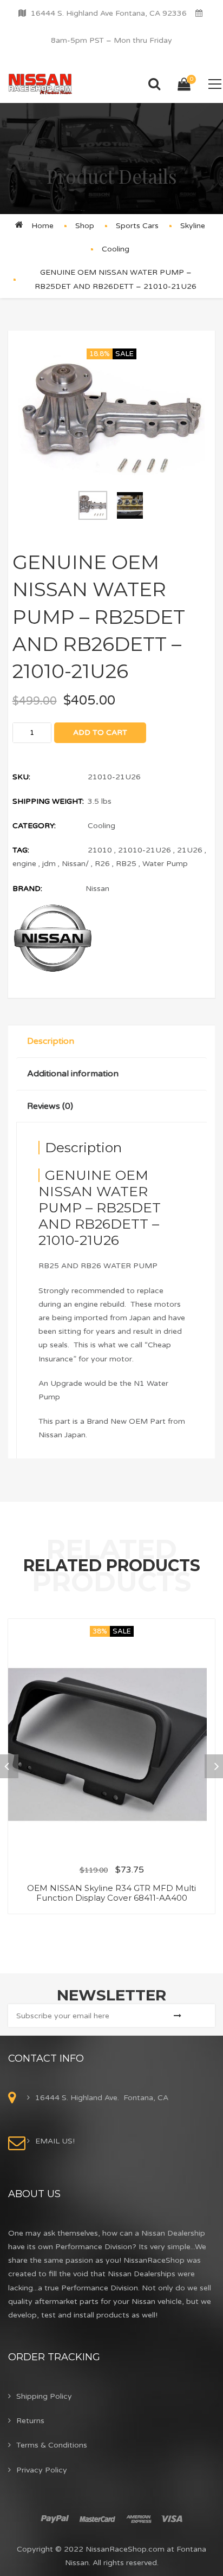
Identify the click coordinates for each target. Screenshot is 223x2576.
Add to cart (100, 732)
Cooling (116, 249)
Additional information (73, 1074)
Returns (30, 2421)
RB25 (126, 864)
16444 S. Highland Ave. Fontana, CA (102, 2098)
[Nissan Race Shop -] (40, 84)
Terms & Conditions (52, 2445)
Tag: (21, 850)
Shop (85, 226)
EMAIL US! (55, 2141)
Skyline (193, 226)
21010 (100, 850)
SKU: (21, 777)
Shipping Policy (44, 2396)
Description (51, 1041)
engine (24, 864)
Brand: (27, 889)
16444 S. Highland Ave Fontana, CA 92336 (109, 13)
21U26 (190, 850)
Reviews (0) (50, 1106)
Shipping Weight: (48, 801)
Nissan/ (75, 864)
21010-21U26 (145, 850)
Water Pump (165, 864)
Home (42, 226)
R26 (102, 864)
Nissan (97, 889)
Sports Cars (137, 226)
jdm (49, 864)
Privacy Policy (42, 2470)
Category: (34, 826)
